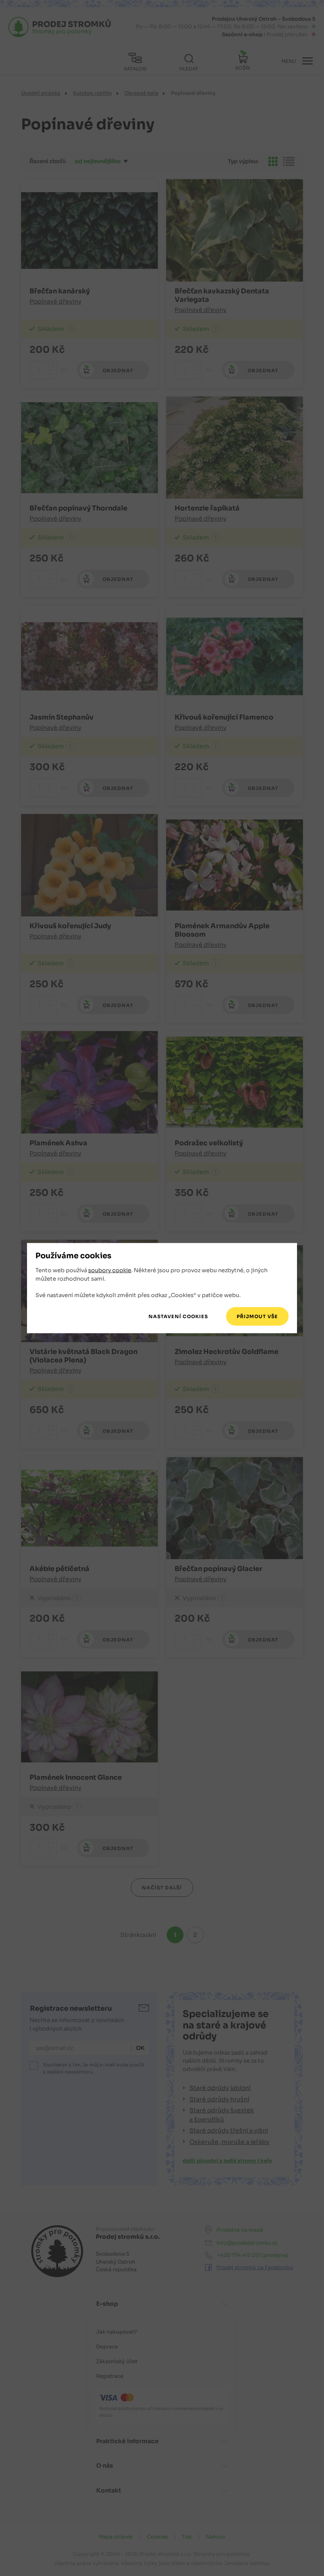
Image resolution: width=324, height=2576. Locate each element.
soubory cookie (110, 1270)
